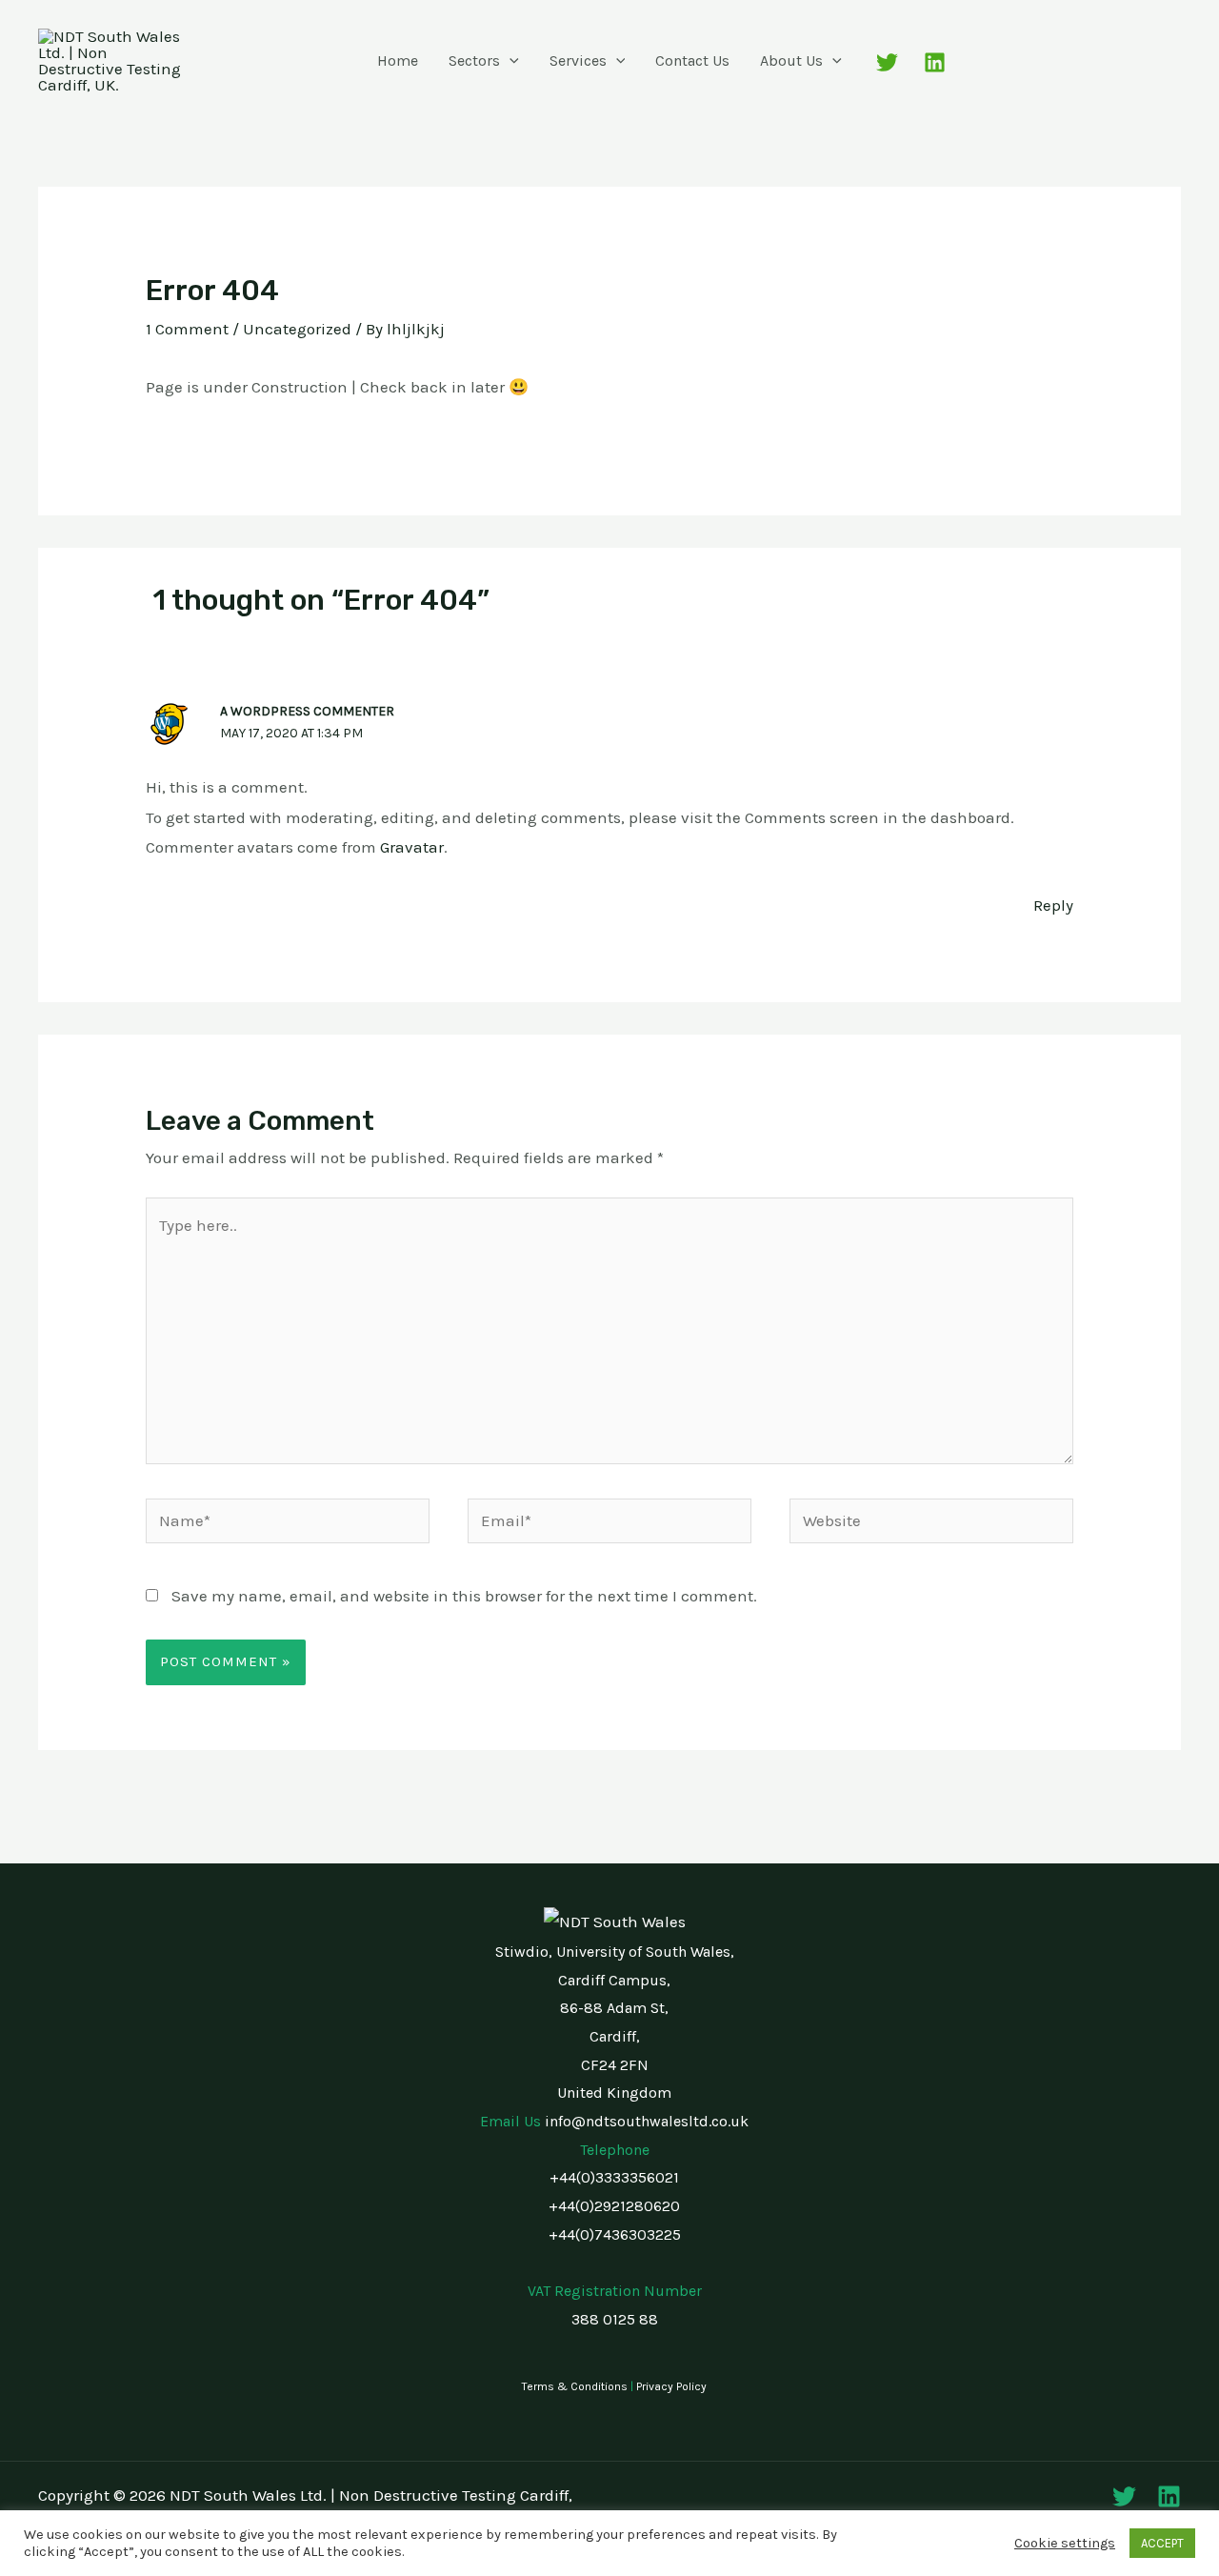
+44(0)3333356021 (614, 2177)
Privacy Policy (671, 2386)
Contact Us (692, 60)
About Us (791, 60)
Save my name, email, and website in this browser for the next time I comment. (464, 1596)
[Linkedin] (935, 62)
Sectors (474, 60)
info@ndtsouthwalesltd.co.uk (647, 2121)
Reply (1053, 905)
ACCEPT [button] (1162, 2543)
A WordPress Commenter (307, 711)
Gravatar (412, 847)
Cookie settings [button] (1065, 2543)
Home (398, 60)
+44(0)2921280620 (614, 2206)
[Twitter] (887, 62)
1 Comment (187, 329)
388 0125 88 (615, 2319)
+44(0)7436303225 (615, 2234)
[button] (510, 61)
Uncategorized (297, 329)
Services (578, 60)
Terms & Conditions (575, 2386)
